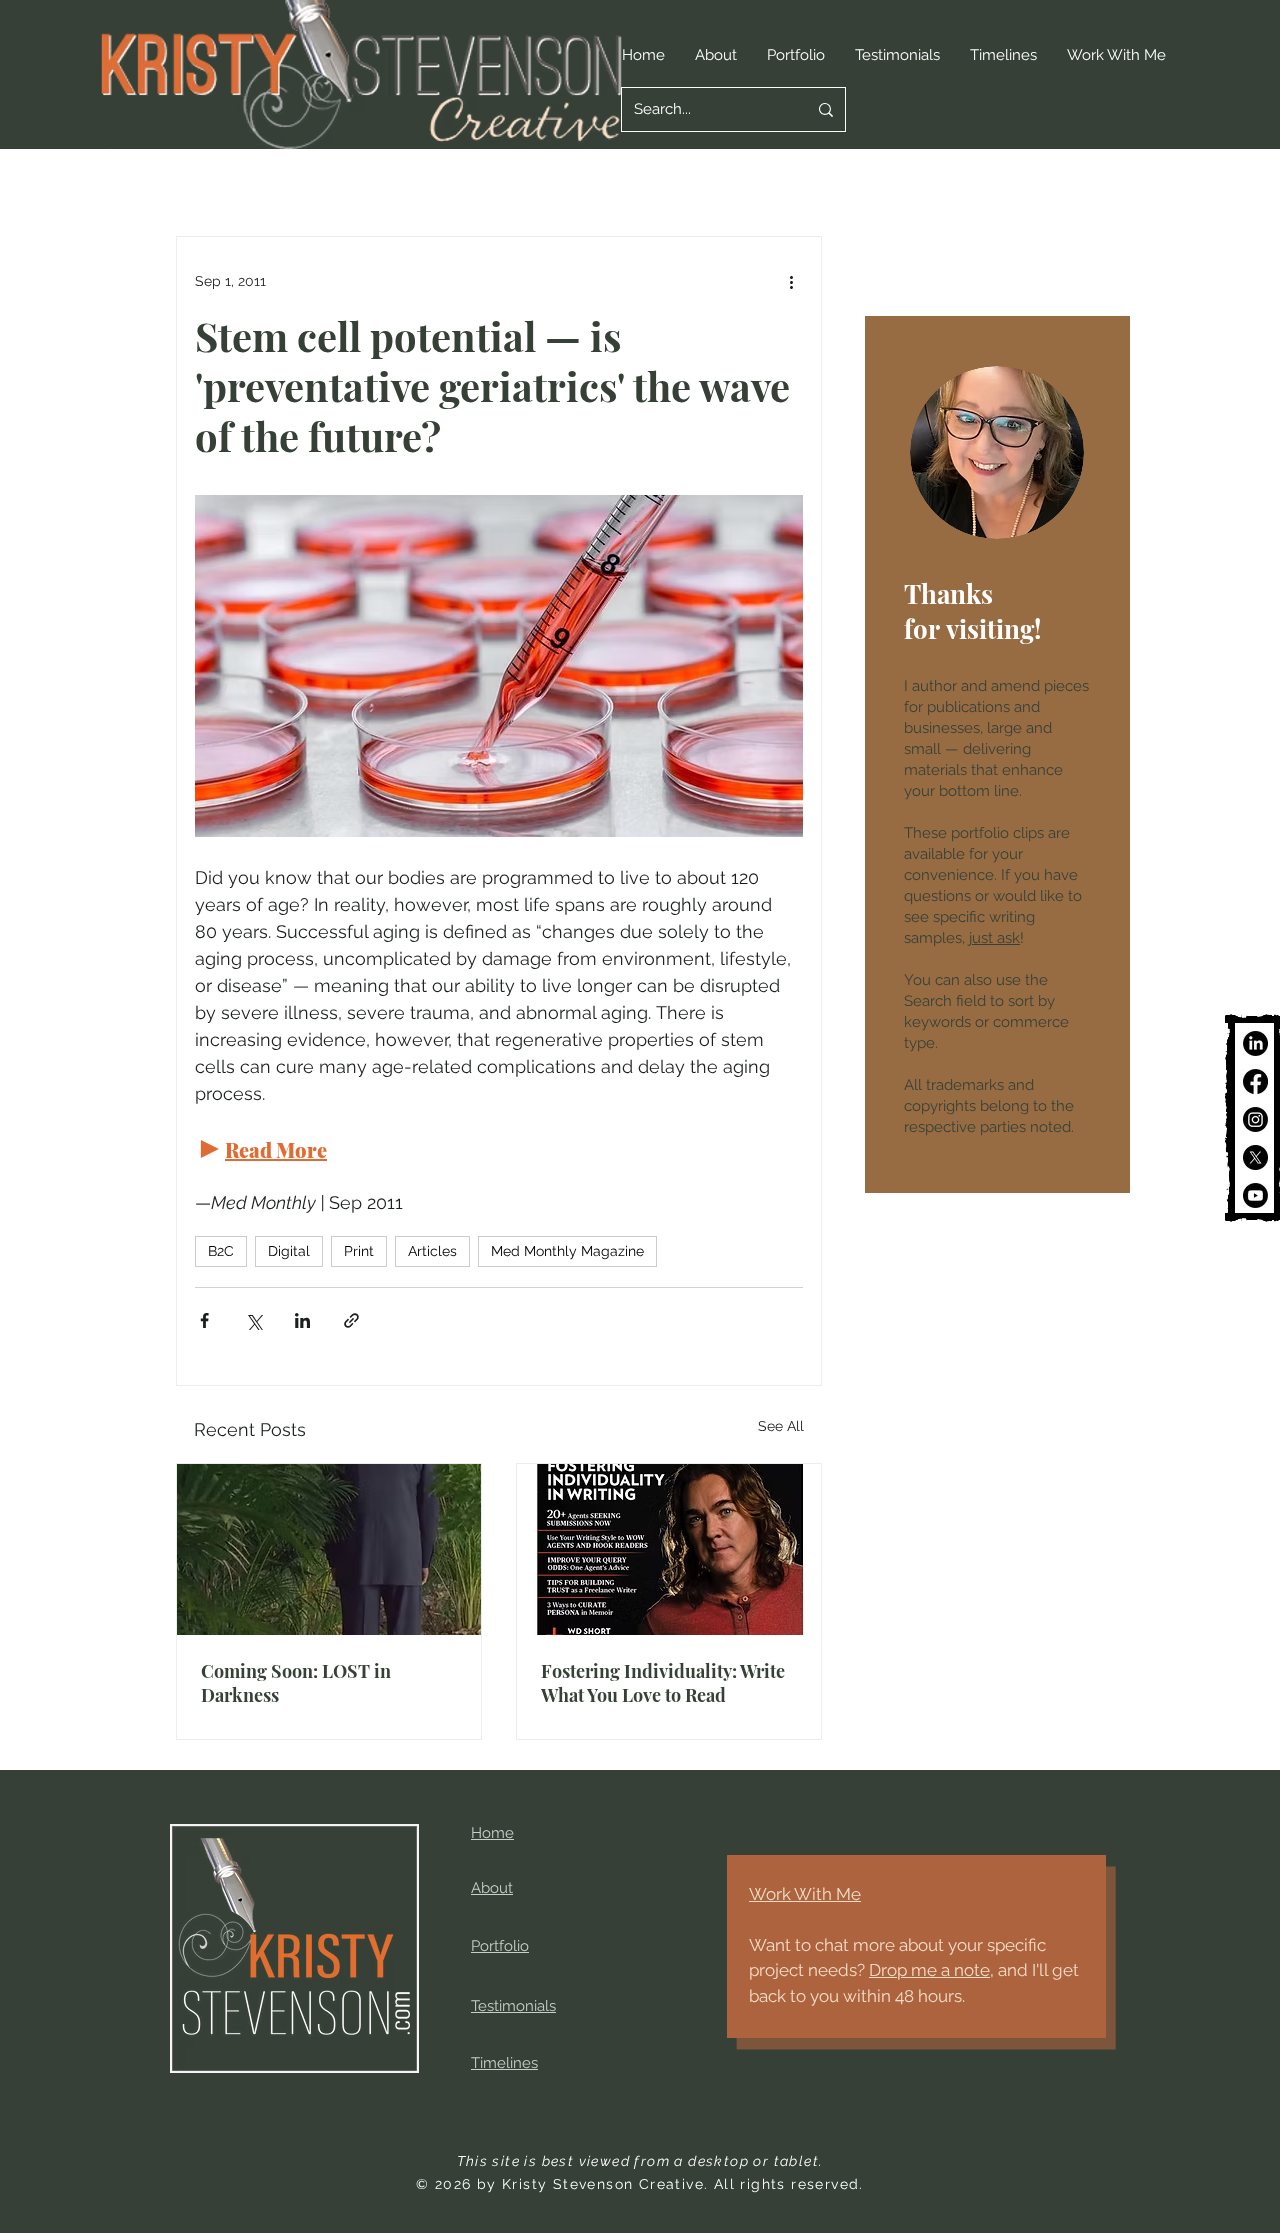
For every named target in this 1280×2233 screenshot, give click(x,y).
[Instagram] (1255, 1119)
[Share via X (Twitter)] (253, 1320)
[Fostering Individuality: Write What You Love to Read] (669, 1549)
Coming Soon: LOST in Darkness (296, 1683)
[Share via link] (351, 1320)
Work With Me (805, 1894)
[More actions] (791, 281)
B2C (221, 1251)
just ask (994, 938)
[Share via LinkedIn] (302, 1320)
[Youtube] (1255, 1195)
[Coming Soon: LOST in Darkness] (329, 1549)
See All (781, 1426)
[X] (1255, 1157)
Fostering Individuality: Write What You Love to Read (663, 1683)
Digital (289, 1251)
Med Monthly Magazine (567, 1251)
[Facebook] (1255, 1081)
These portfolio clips (976, 833)
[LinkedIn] (1255, 1043)
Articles (432, 1251)
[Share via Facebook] (204, 1320)
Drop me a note (929, 1970)
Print (359, 1251)
